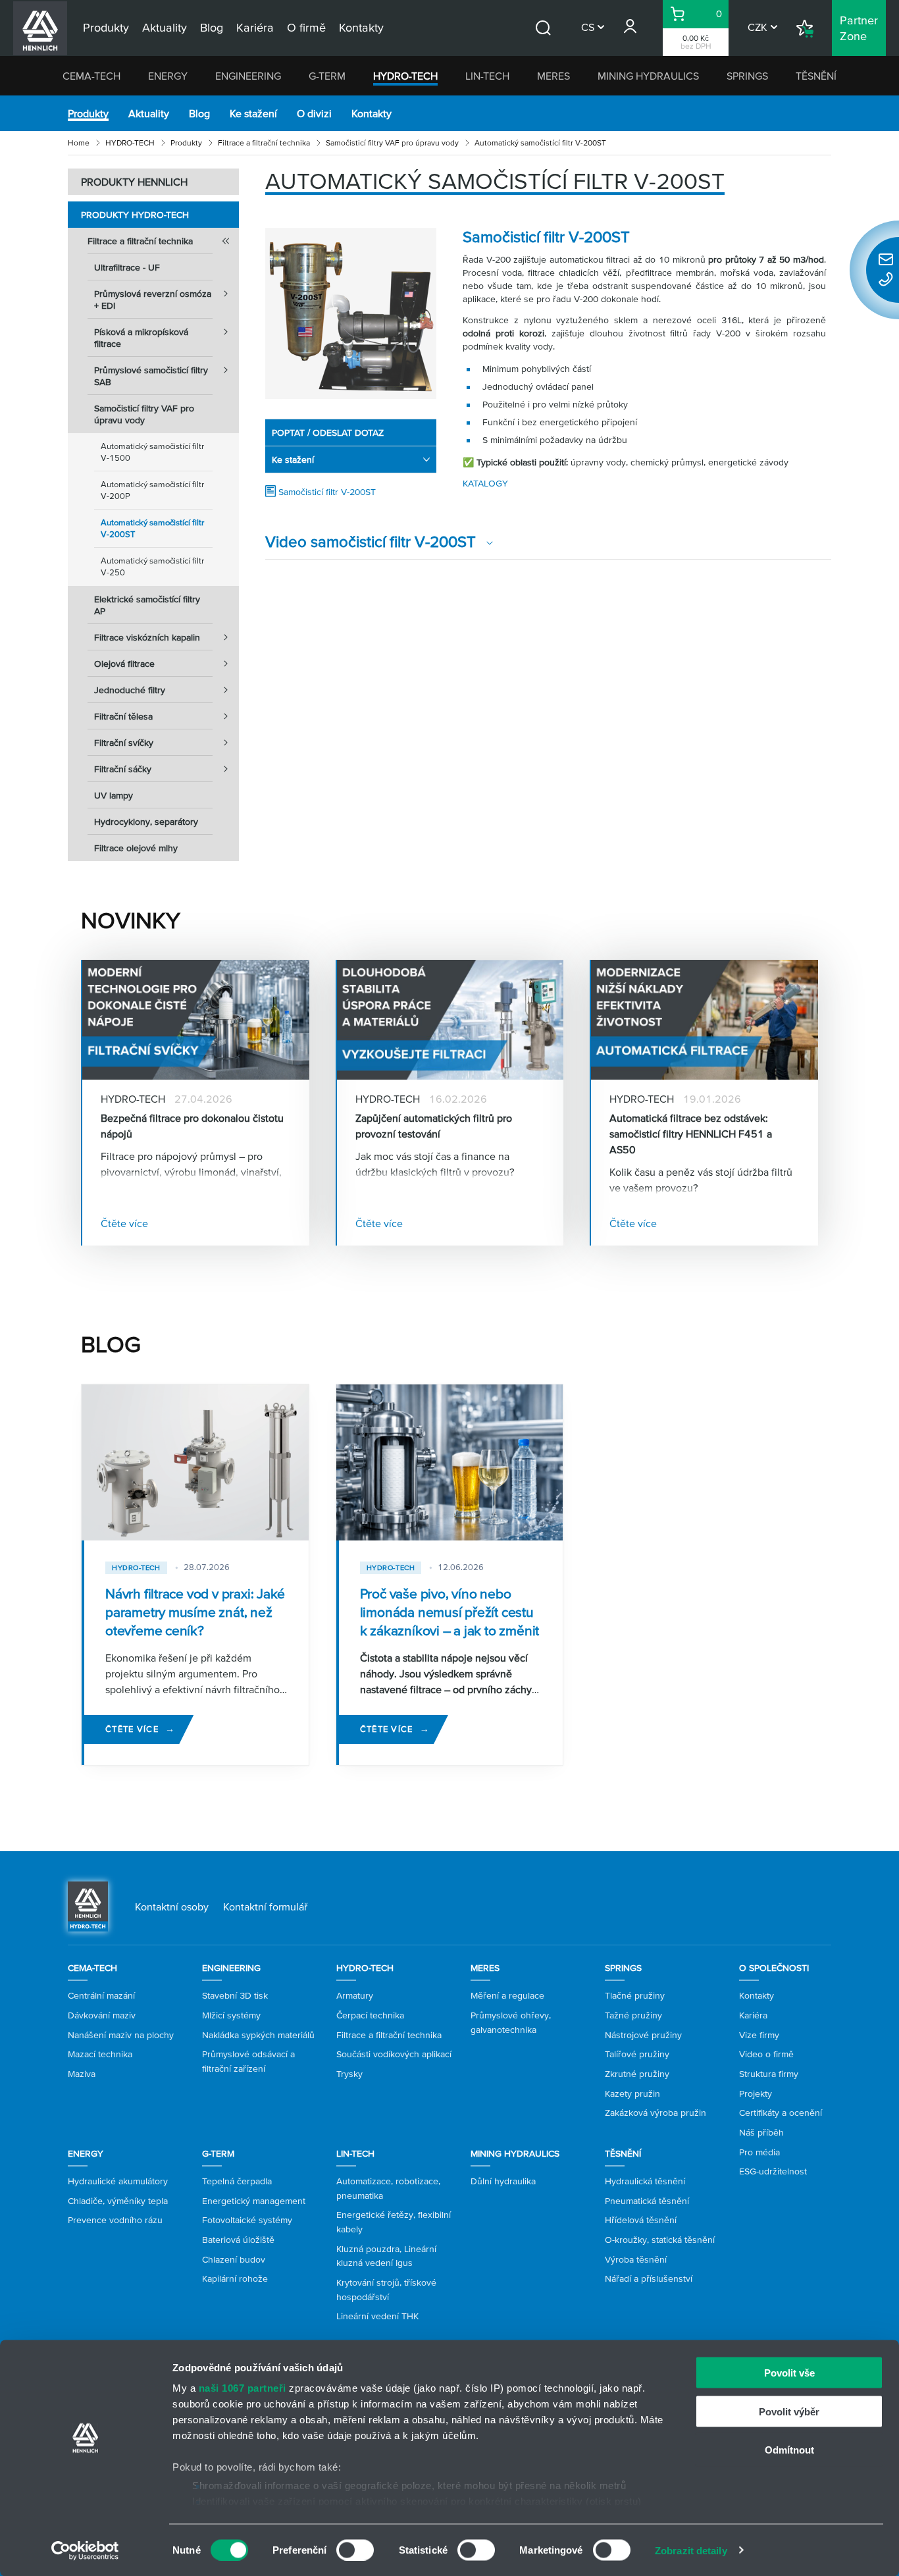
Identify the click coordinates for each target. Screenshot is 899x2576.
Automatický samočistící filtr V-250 (152, 566)
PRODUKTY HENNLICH (134, 182)
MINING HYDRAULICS (648, 76)
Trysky (349, 2074)
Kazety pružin (632, 2093)
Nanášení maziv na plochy (121, 2035)
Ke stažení (253, 113)
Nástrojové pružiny (643, 2035)
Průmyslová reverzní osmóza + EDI (153, 300)
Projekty (756, 2093)
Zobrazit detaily (691, 2550)
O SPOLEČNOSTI (774, 1968)
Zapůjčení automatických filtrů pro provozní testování (434, 1126)
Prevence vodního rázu (115, 2220)
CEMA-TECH (91, 76)
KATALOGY (485, 483)
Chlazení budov (234, 2259)
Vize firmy (759, 2035)
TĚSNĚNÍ (816, 76)
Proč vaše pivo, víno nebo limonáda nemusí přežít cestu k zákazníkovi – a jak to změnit (450, 1612)
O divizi (314, 113)
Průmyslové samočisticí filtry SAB (151, 376)
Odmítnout (789, 2450)
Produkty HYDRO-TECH (135, 215)
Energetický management (254, 2201)
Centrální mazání (101, 1995)
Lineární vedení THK (377, 2316)
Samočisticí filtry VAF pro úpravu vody (392, 143)
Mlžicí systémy (231, 2015)
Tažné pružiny (633, 2015)
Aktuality (149, 113)
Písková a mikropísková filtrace (141, 338)
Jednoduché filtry (130, 690)
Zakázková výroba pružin (655, 2113)
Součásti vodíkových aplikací (394, 2054)
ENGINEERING (248, 76)
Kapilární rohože (235, 2278)
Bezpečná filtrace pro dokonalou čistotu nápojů (192, 1126)
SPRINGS (747, 76)
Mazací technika (100, 2054)
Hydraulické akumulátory (118, 2181)
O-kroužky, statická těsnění (660, 2240)
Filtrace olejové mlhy (136, 848)
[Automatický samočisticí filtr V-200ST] (351, 313)
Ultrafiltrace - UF (127, 267)
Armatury (355, 1995)
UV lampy (114, 795)
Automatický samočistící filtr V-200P (152, 490)
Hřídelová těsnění (641, 2220)
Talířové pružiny (637, 2054)
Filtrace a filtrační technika (264, 143)
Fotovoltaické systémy (247, 2220)
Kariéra (753, 2015)
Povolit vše (789, 2373)
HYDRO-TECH (405, 76)
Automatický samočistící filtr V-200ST (152, 528)
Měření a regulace (507, 1995)
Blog (199, 113)
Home (79, 143)
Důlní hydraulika (503, 2181)
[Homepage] (88, 1905)
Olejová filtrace (124, 664)
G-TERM (327, 76)
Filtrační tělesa (123, 716)
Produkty (88, 113)
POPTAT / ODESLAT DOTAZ (328, 433)
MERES (553, 76)
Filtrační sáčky (123, 769)
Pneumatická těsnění (647, 2201)
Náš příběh (761, 2132)
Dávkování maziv (102, 2015)
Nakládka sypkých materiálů (258, 2035)
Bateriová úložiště (238, 2240)
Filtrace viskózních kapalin (147, 637)
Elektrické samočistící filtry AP (147, 605)
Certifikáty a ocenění (781, 2113)
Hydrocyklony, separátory (146, 822)
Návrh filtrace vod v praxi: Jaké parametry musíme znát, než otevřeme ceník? (195, 1612)
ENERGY (168, 76)
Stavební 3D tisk (235, 1995)
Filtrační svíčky (124, 743)
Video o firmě (766, 2054)
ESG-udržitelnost (773, 2171)
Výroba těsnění (636, 2259)
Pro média (759, 2152)
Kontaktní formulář (265, 1906)
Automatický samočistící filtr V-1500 (152, 452)
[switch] (355, 2550)
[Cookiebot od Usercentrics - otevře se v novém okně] (85, 2550)
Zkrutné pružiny (637, 2074)
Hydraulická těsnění (645, 2181)
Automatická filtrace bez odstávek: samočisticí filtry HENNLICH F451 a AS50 (691, 1134)
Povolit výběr (789, 2411)
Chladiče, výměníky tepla (118, 2201)
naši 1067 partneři (243, 2388)
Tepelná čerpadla (237, 2181)
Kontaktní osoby (172, 1906)
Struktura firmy (769, 2074)
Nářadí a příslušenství (649, 2278)
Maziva (82, 2074)
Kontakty (372, 113)
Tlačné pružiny (635, 1995)
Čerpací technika (370, 2015)
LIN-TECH (487, 76)
